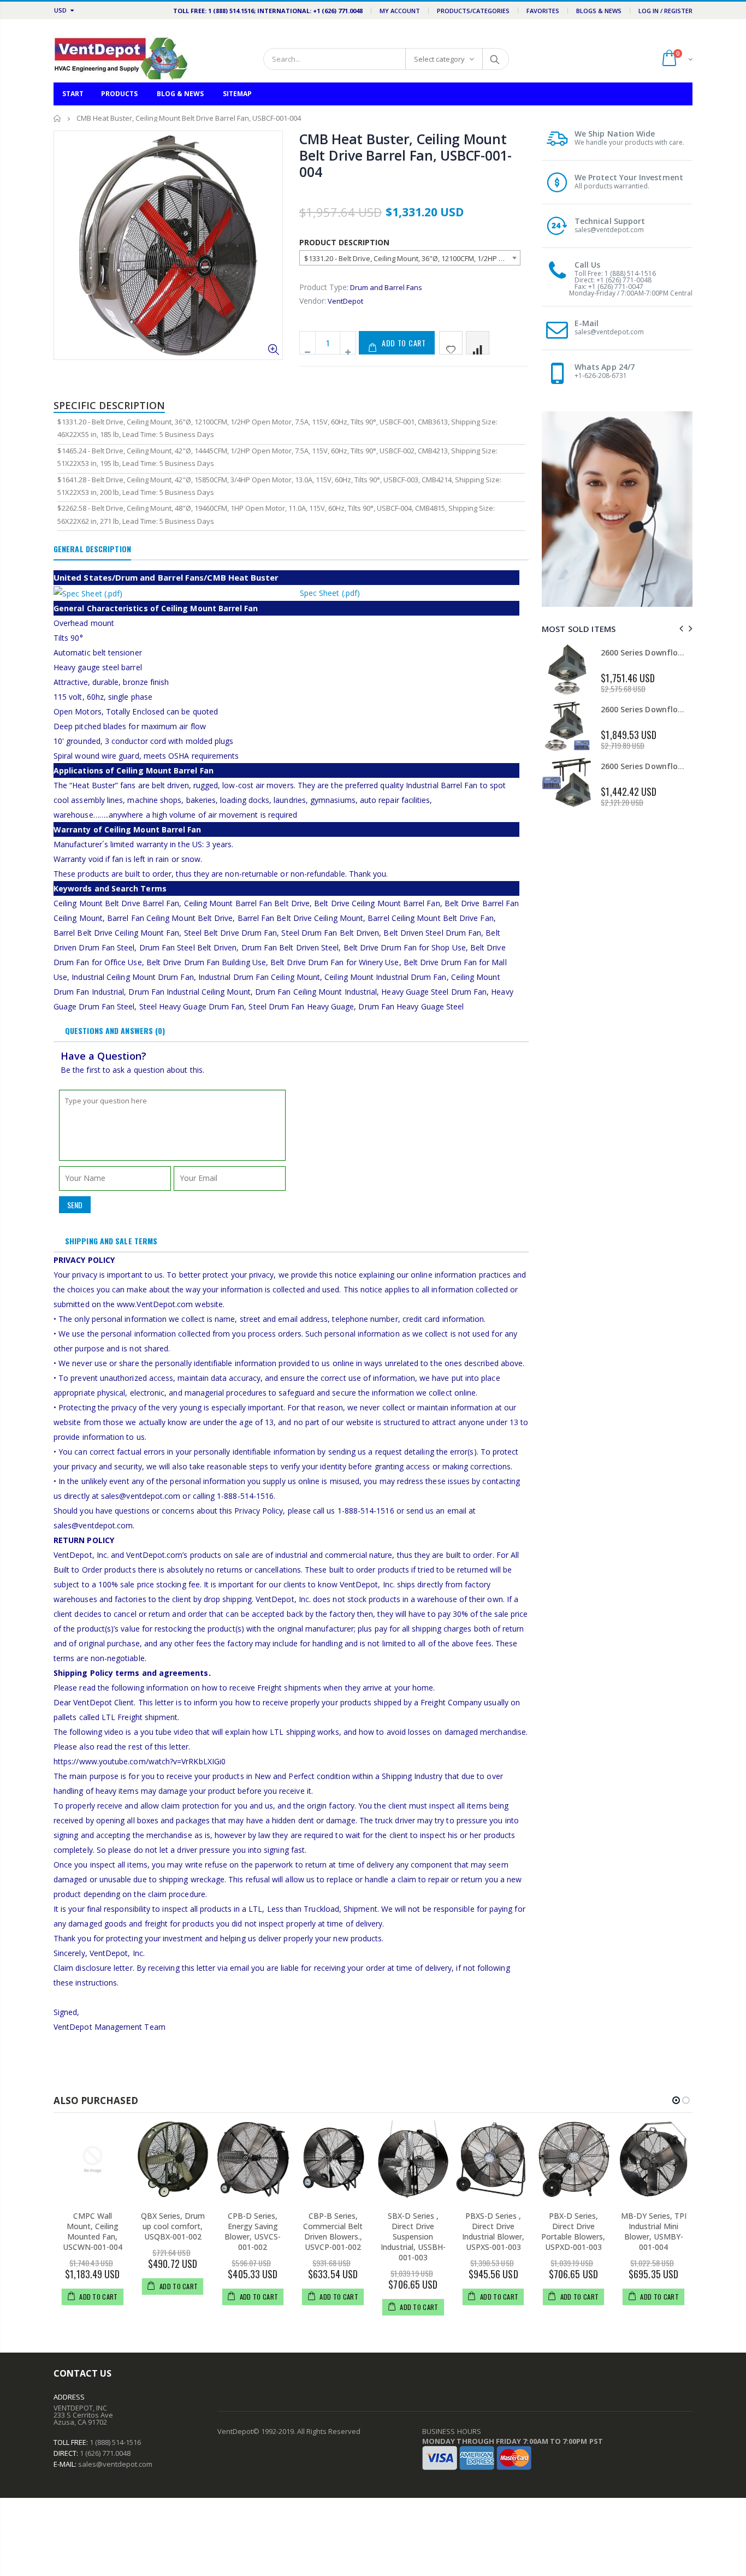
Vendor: (313, 301)
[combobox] (410, 258)
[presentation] (680, 628)
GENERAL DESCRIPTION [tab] (92, 549)
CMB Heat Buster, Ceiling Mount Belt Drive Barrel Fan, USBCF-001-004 (405, 155)
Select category (439, 59)
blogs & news (599, 11)
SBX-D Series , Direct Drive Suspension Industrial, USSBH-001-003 (413, 2237)
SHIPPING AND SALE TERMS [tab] (111, 1241)
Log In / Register (665, 11)
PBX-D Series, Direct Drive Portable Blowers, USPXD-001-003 (573, 2231)
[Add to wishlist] (451, 343)
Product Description (344, 242)
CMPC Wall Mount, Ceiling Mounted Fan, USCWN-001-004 (93, 2231)
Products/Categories (473, 11)
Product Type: (324, 287)
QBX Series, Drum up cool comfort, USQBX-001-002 (173, 2226)
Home (58, 118)
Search (495, 59)
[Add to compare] (478, 343)
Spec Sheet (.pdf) (330, 593)
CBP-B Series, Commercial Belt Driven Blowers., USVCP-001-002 (333, 2231)
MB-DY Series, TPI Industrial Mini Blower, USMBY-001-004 (654, 2231)
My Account (400, 11)
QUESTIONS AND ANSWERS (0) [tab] (115, 1030)
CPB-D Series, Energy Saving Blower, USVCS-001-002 (253, 2231)
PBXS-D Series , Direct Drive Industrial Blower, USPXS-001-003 (493, 2231)
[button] (676, 2100)
